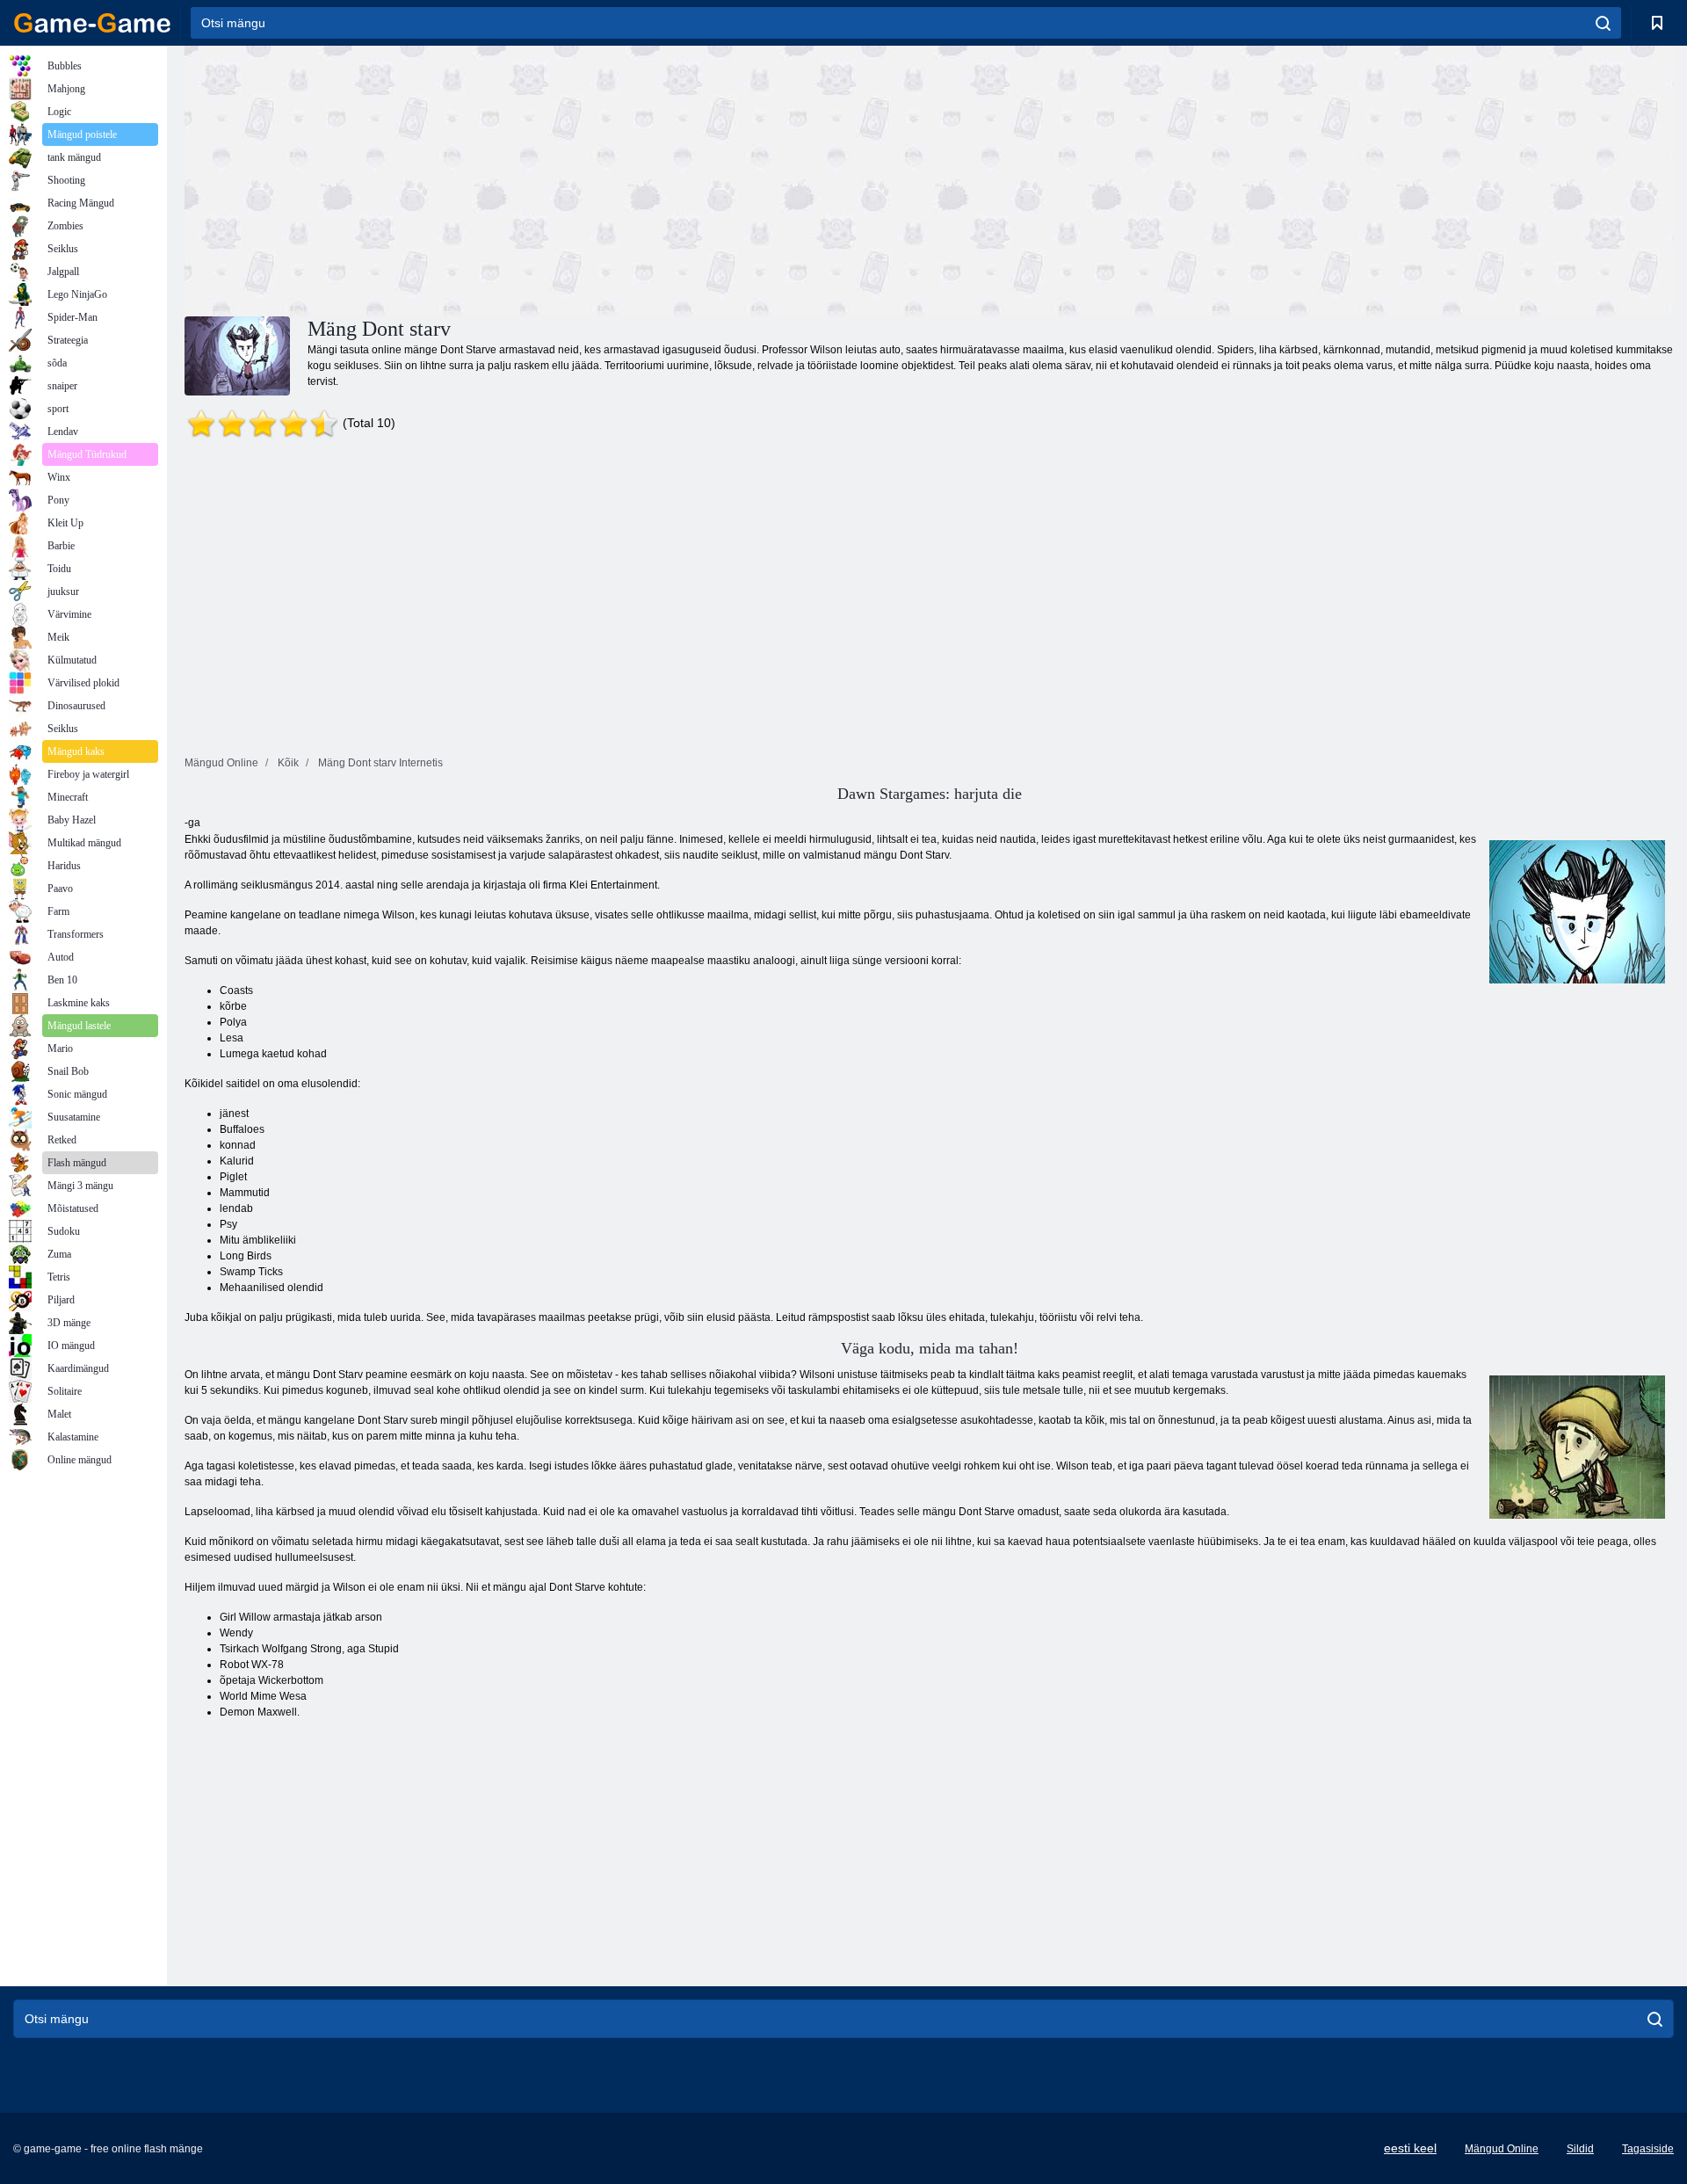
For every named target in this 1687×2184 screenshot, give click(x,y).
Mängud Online (1502, 2149)
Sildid (1580, 2149)
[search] (1603, 23)
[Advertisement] (557, 178)
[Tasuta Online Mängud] (92, 23)
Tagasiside (1648, 2149)
